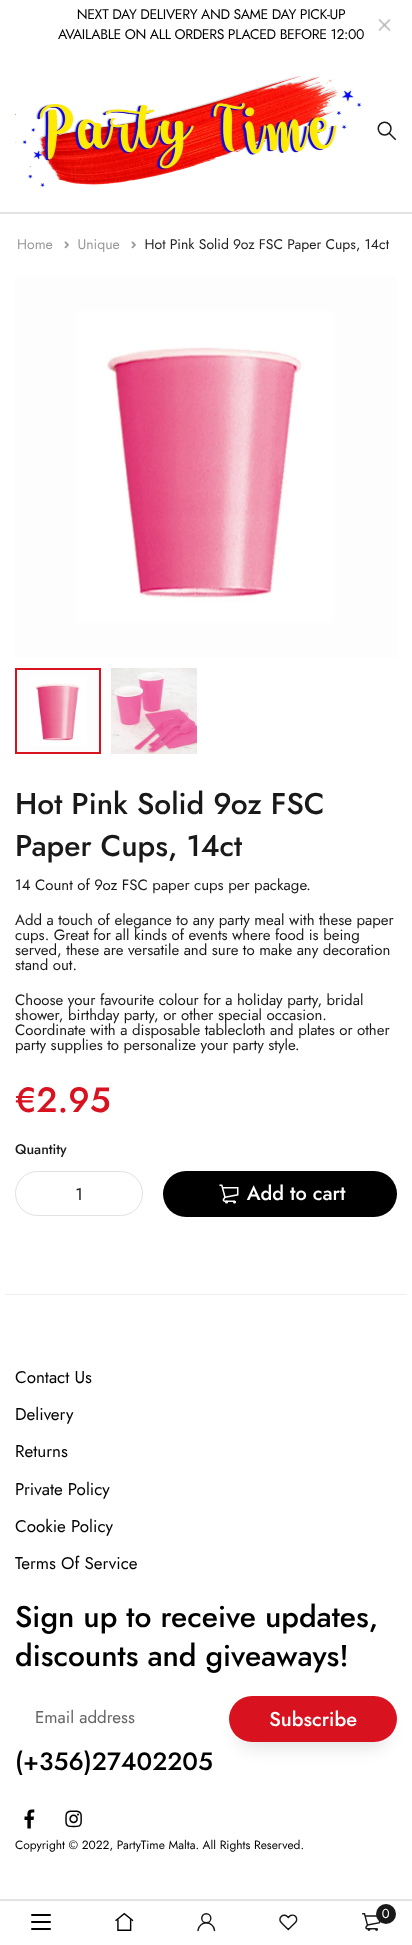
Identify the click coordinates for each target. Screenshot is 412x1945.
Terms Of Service (76, 1564)
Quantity (41, 1150)
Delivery (44, 1415)
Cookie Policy (64, 1527)
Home (37, 245)
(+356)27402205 (114, 1762)
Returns (41, 1452)
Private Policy (62, 1489)
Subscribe (313, 1718)
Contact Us (53, 1378)
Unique (100, 245)
